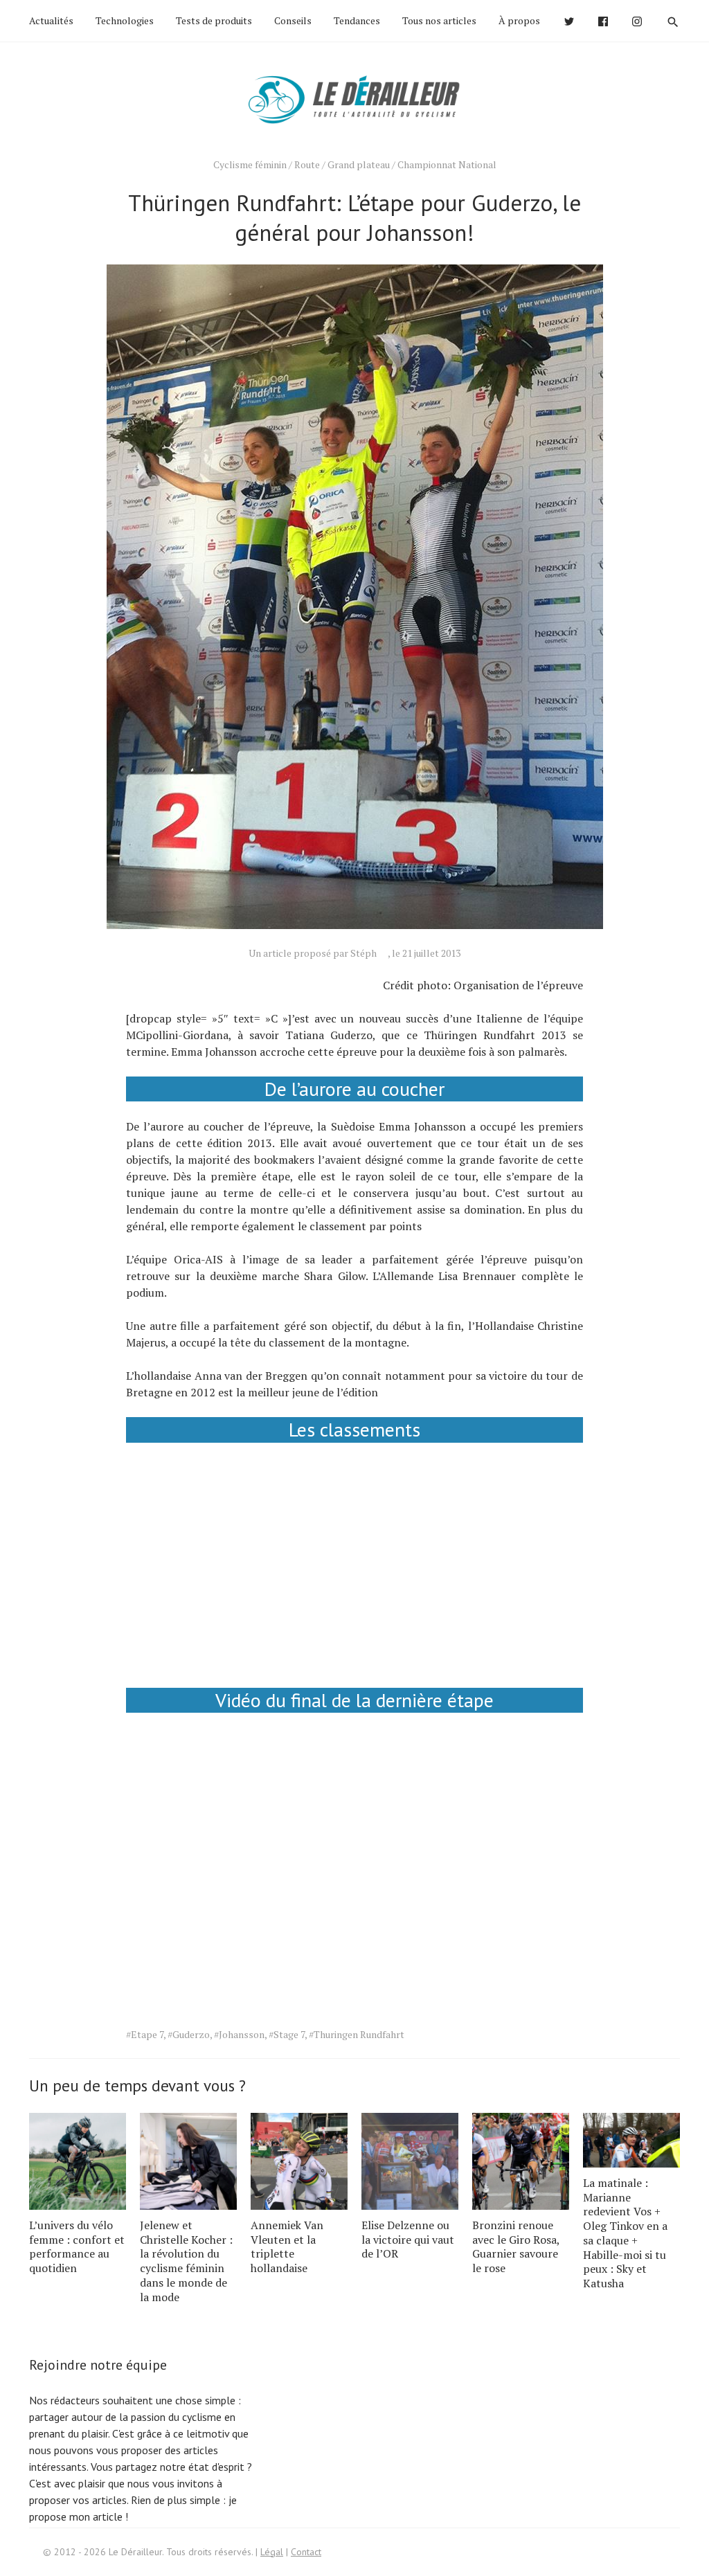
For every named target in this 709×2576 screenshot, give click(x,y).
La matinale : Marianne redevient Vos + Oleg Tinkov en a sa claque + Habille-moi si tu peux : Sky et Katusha (625, 2233)
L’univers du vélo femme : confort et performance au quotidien (77, 2246)
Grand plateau (359, 164)
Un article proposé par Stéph (313, 953)
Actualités (51, 20)
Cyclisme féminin (250, 164)
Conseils (293, 20)
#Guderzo (189, 2034)
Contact (306, 2552)
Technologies (125, 20)
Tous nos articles (439, 20)
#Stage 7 (287, 2034)
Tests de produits (214, 20)
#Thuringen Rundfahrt (357, 2034)
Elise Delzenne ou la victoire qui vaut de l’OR (408, 2240)
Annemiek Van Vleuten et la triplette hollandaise (287, 2246)
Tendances (357, 20)
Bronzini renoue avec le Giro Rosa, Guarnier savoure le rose (516, 2246)
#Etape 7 (145, 2034)
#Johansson (239, 2034)
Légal (272, 2552)
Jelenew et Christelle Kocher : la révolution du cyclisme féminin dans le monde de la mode (186, 2261)
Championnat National (447, 164)
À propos (519, 20)
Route (307, 164)
